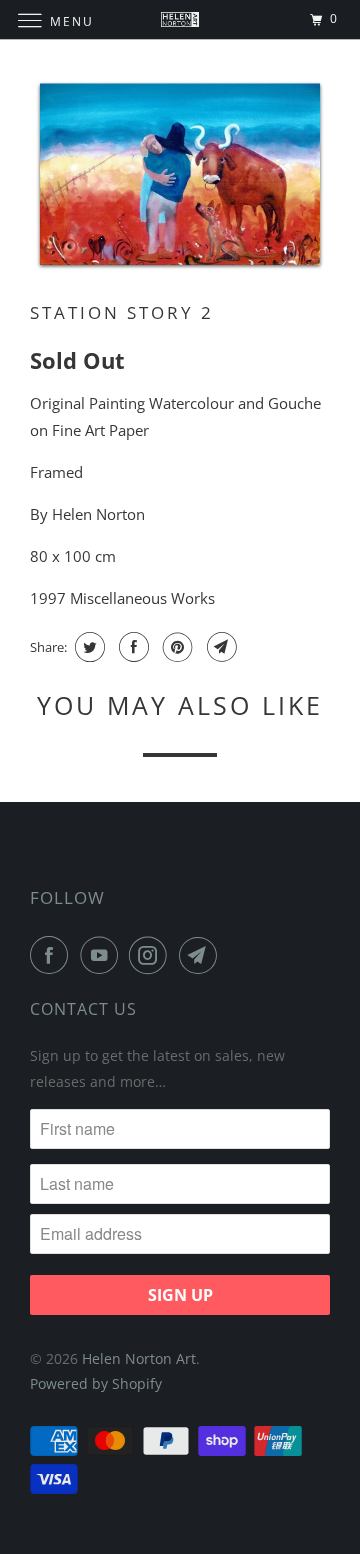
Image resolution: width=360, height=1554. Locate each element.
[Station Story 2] (180, 175)
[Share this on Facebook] (131, 647)
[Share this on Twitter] (87, 647)
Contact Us (83, 1009)
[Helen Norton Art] (180, 19)
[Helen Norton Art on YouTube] (103, 955)
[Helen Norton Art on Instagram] (152, 955)
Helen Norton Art (139, 1358)
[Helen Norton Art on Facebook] (53, 955)
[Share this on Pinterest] (175, 647)
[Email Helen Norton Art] (202, 955)
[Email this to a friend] (219, 647)
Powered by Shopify (96, 1383)
